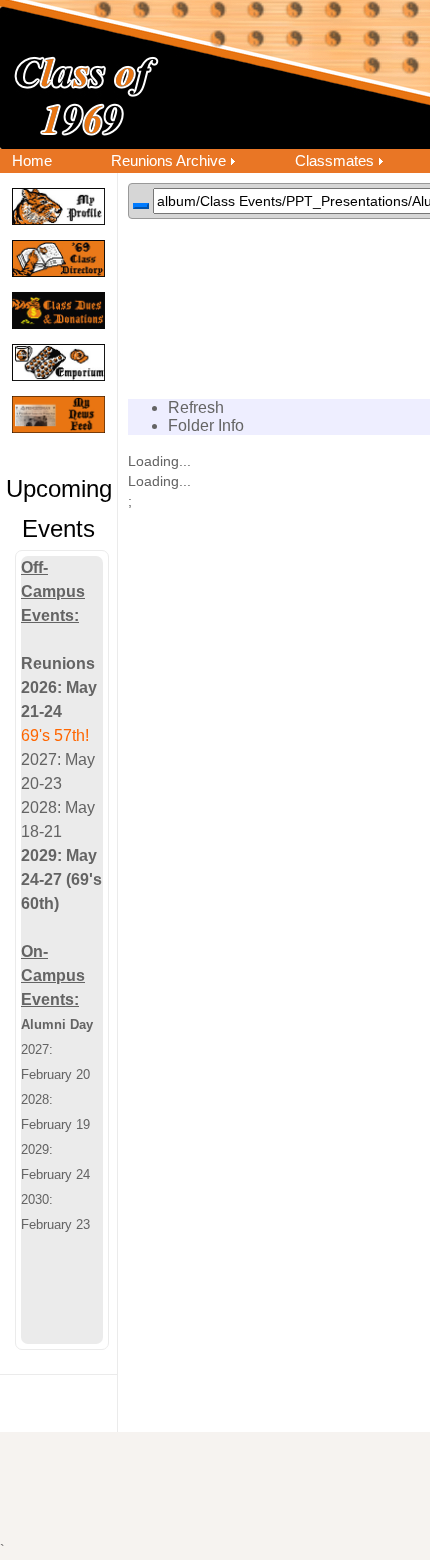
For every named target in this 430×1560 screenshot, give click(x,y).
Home (32, 161)
